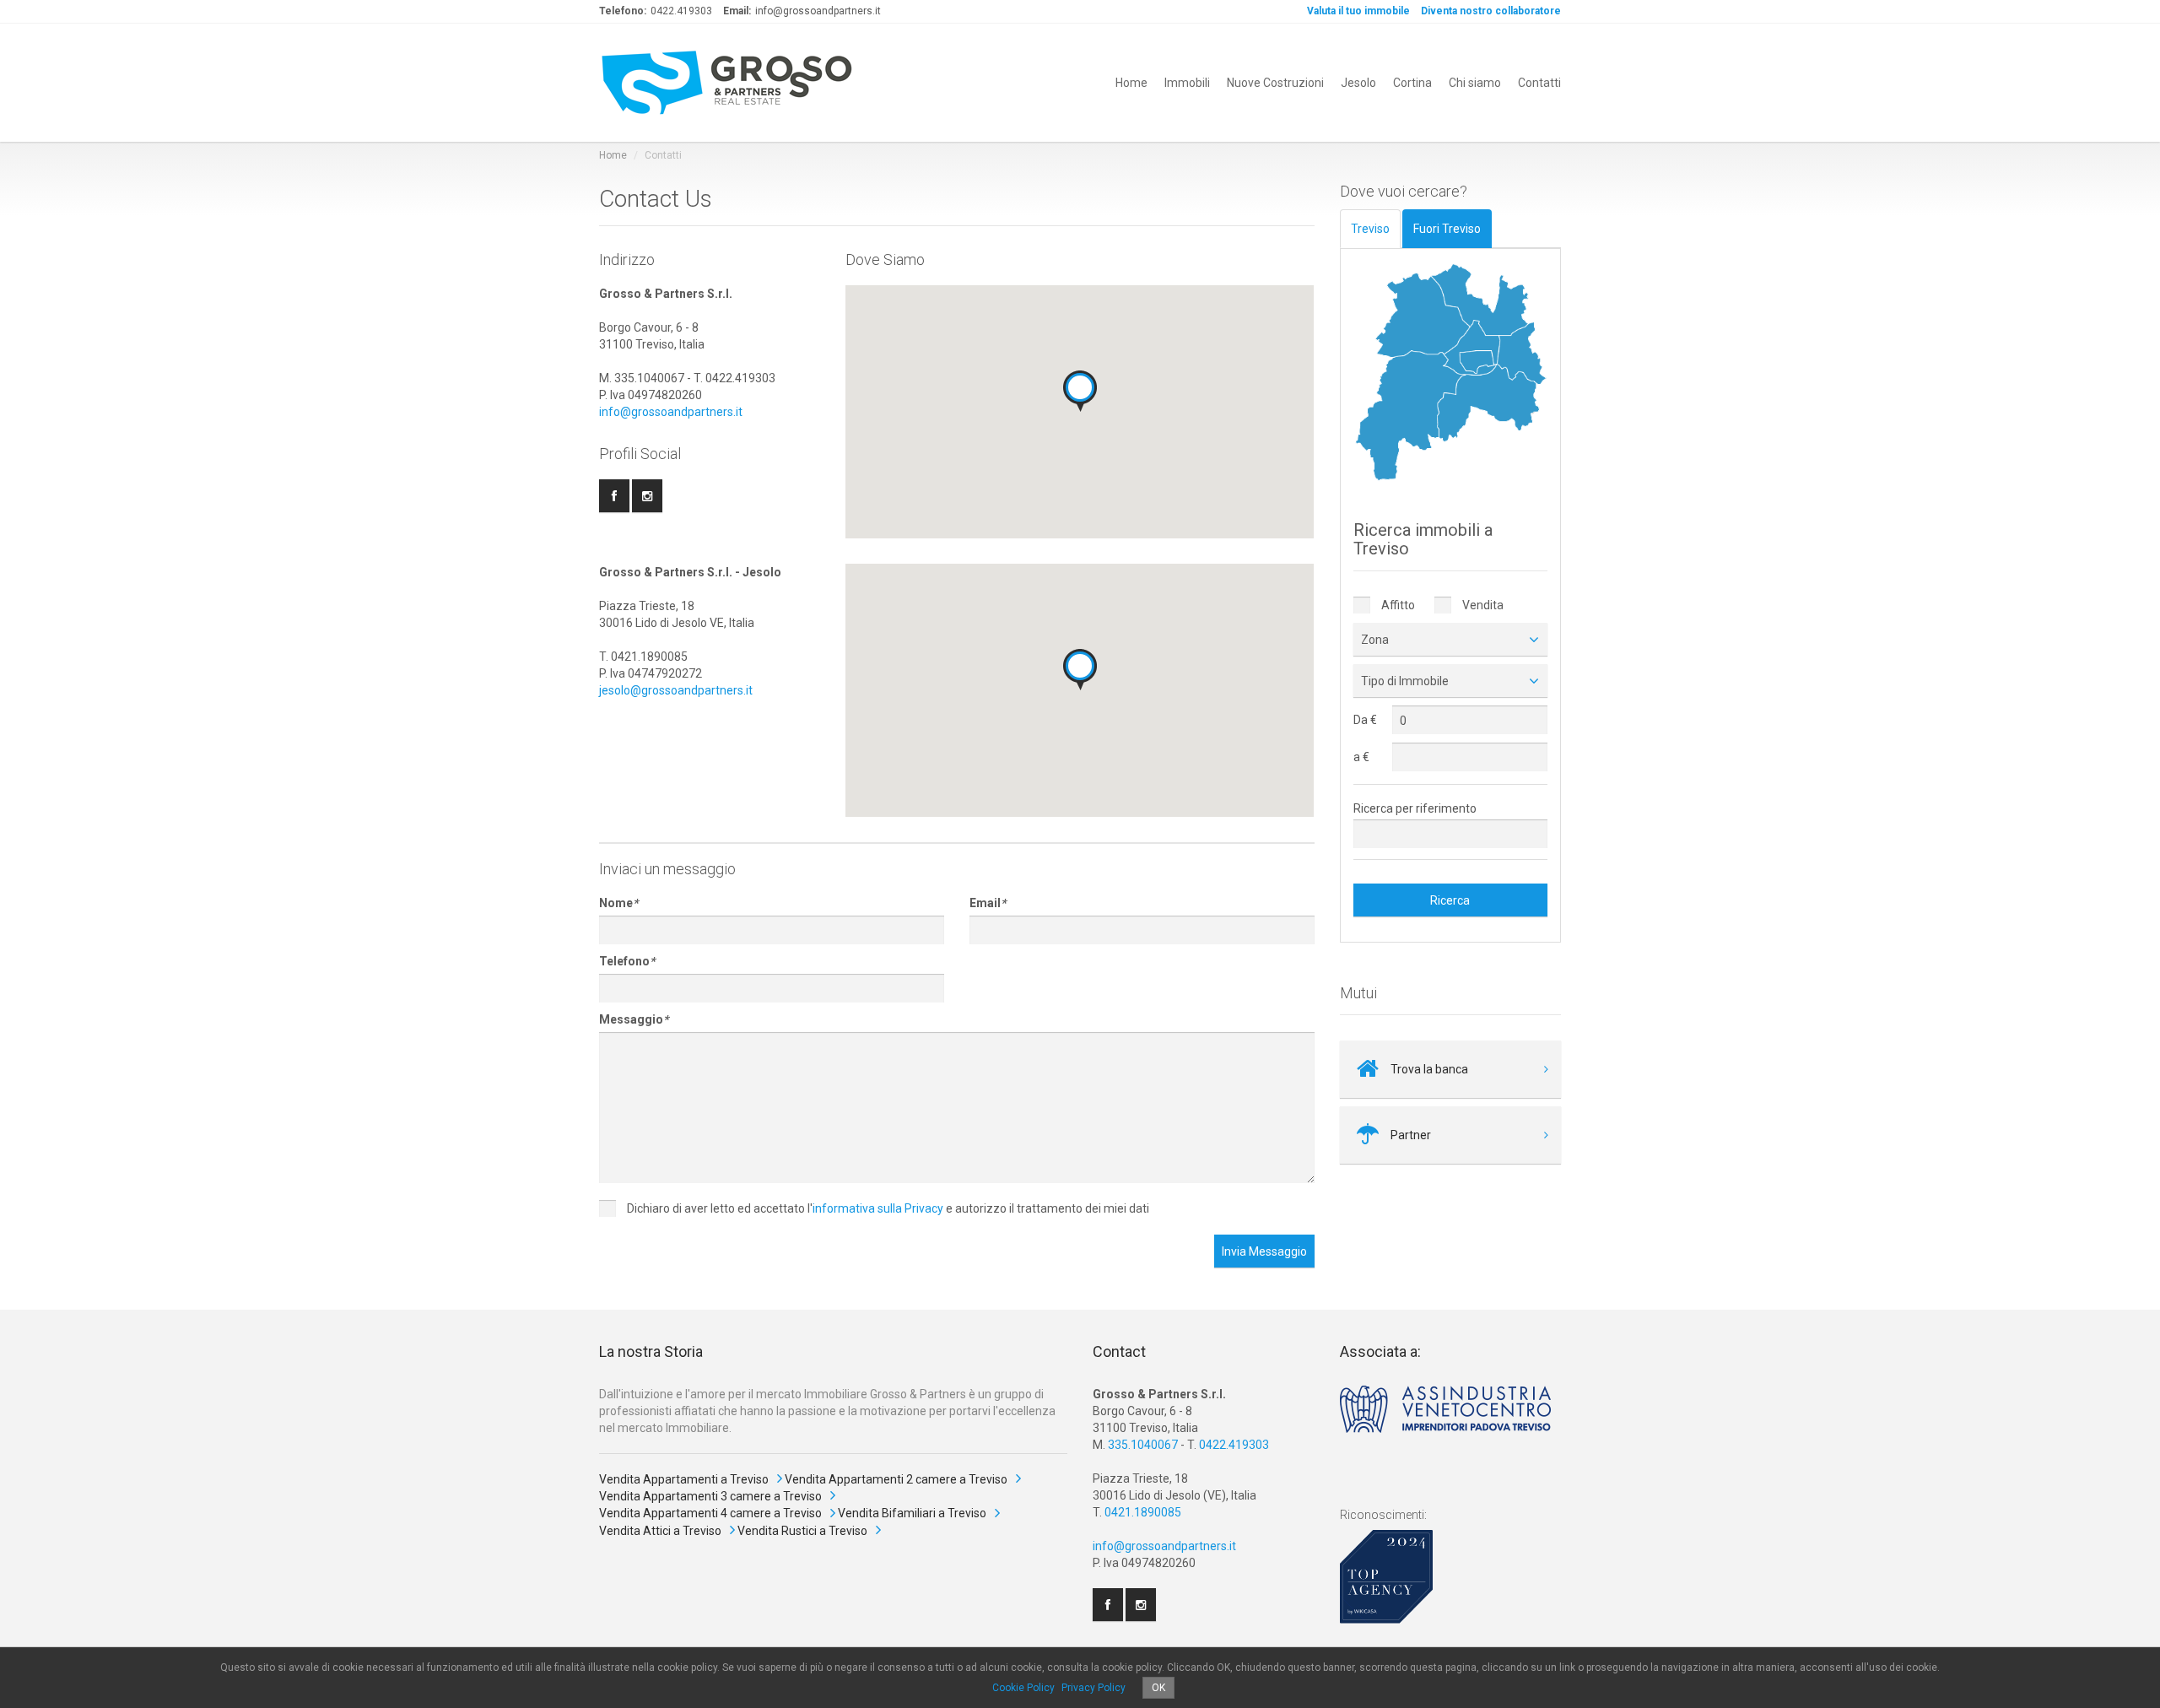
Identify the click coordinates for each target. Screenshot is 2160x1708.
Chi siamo (1475, 83)
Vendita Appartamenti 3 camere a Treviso (710, 1496)
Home (1131, 83)
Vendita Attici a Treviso (660, 1531)
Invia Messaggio (1264, 1251)
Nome (618, 903)
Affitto (1397, 605)
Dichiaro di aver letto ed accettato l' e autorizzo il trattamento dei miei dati (887, 1208)
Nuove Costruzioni (1275, 83)
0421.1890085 (1143, 1512)
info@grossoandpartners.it (671, 412)
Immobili (1187, 83)
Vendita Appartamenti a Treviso (684, 1479)
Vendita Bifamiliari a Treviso (912, 1513)
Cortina (1412, 83)
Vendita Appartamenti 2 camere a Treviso (896, 1479)
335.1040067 (1143, 1445)
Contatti (1539, 83)
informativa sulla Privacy (878, 1208)
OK (1158, 1688)
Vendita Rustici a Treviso (802, 1531)
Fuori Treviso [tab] (1447, 229)
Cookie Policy (1023, 1688)
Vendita (1482, 605)
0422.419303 (1234, 1445)
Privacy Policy (1093, 1688)
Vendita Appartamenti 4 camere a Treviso (710, 1513)
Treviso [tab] (1370, 229)
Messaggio (634, 1019)
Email (988, 903)
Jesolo (1358, 83)
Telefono (627, 961)
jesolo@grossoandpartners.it (676, 690)
